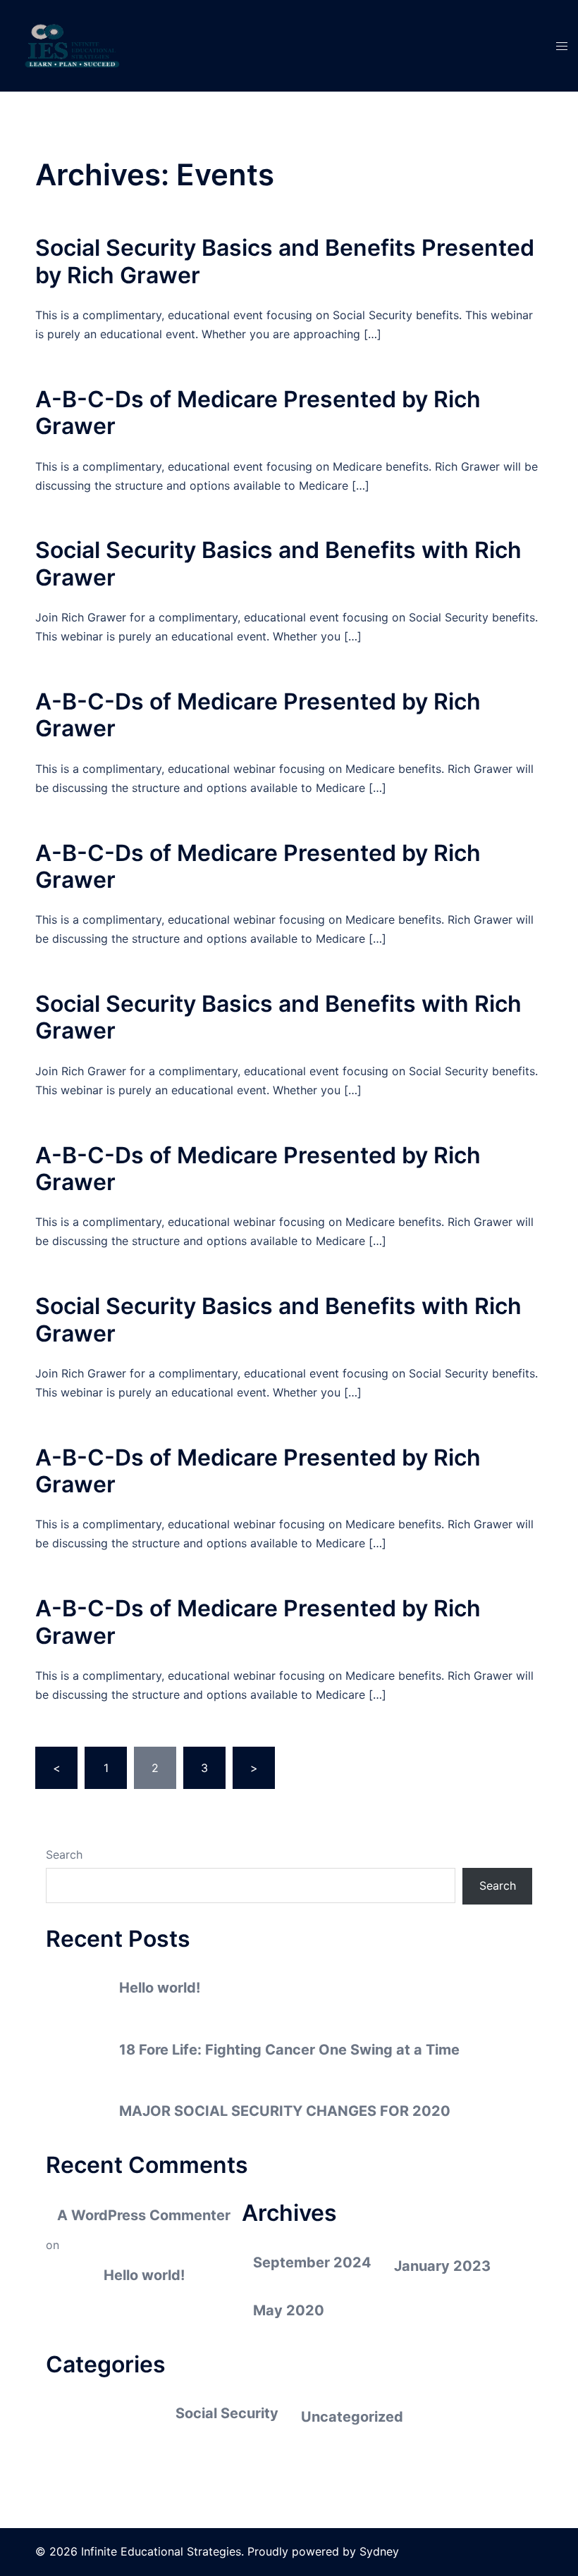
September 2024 (312, 2262)
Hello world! (160, 1988)
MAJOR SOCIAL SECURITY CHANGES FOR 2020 (285, 2111)
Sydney (379, 2551)
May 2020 (289, 2310)
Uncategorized (352, 2417)
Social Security (227, 2413)
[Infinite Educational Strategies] (73, 44)
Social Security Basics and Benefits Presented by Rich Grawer (285, 261)
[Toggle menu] (562, 46)
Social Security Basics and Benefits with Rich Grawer (278, 563)
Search (64, 1854)
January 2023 (442, 2266)
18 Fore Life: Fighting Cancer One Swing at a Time (289, 2050)
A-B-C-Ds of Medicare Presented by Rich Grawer (258, 413)
